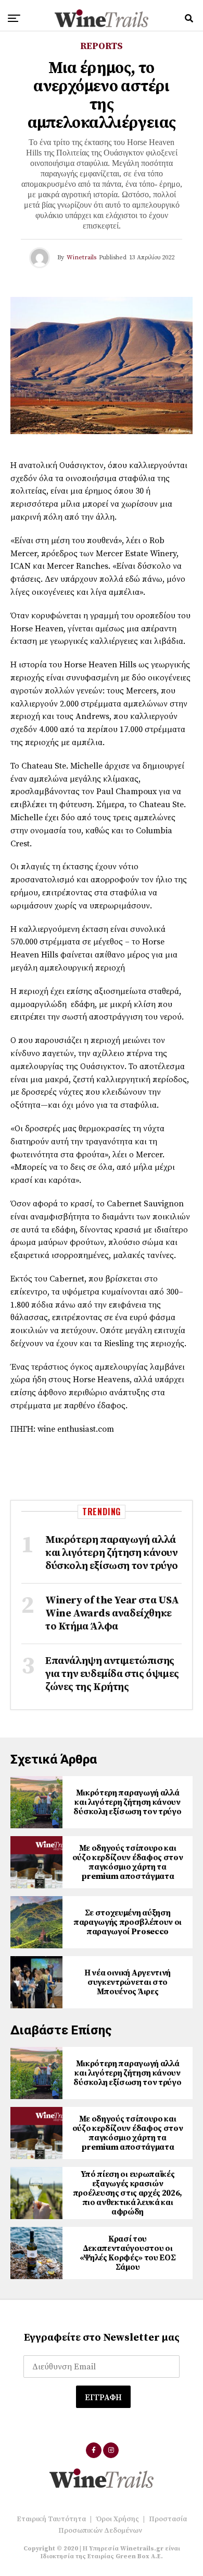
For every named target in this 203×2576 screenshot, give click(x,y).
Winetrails (81, 257)
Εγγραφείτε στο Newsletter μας (102, 2338)
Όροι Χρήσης (117, 2519)
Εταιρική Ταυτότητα (51, 2519)
